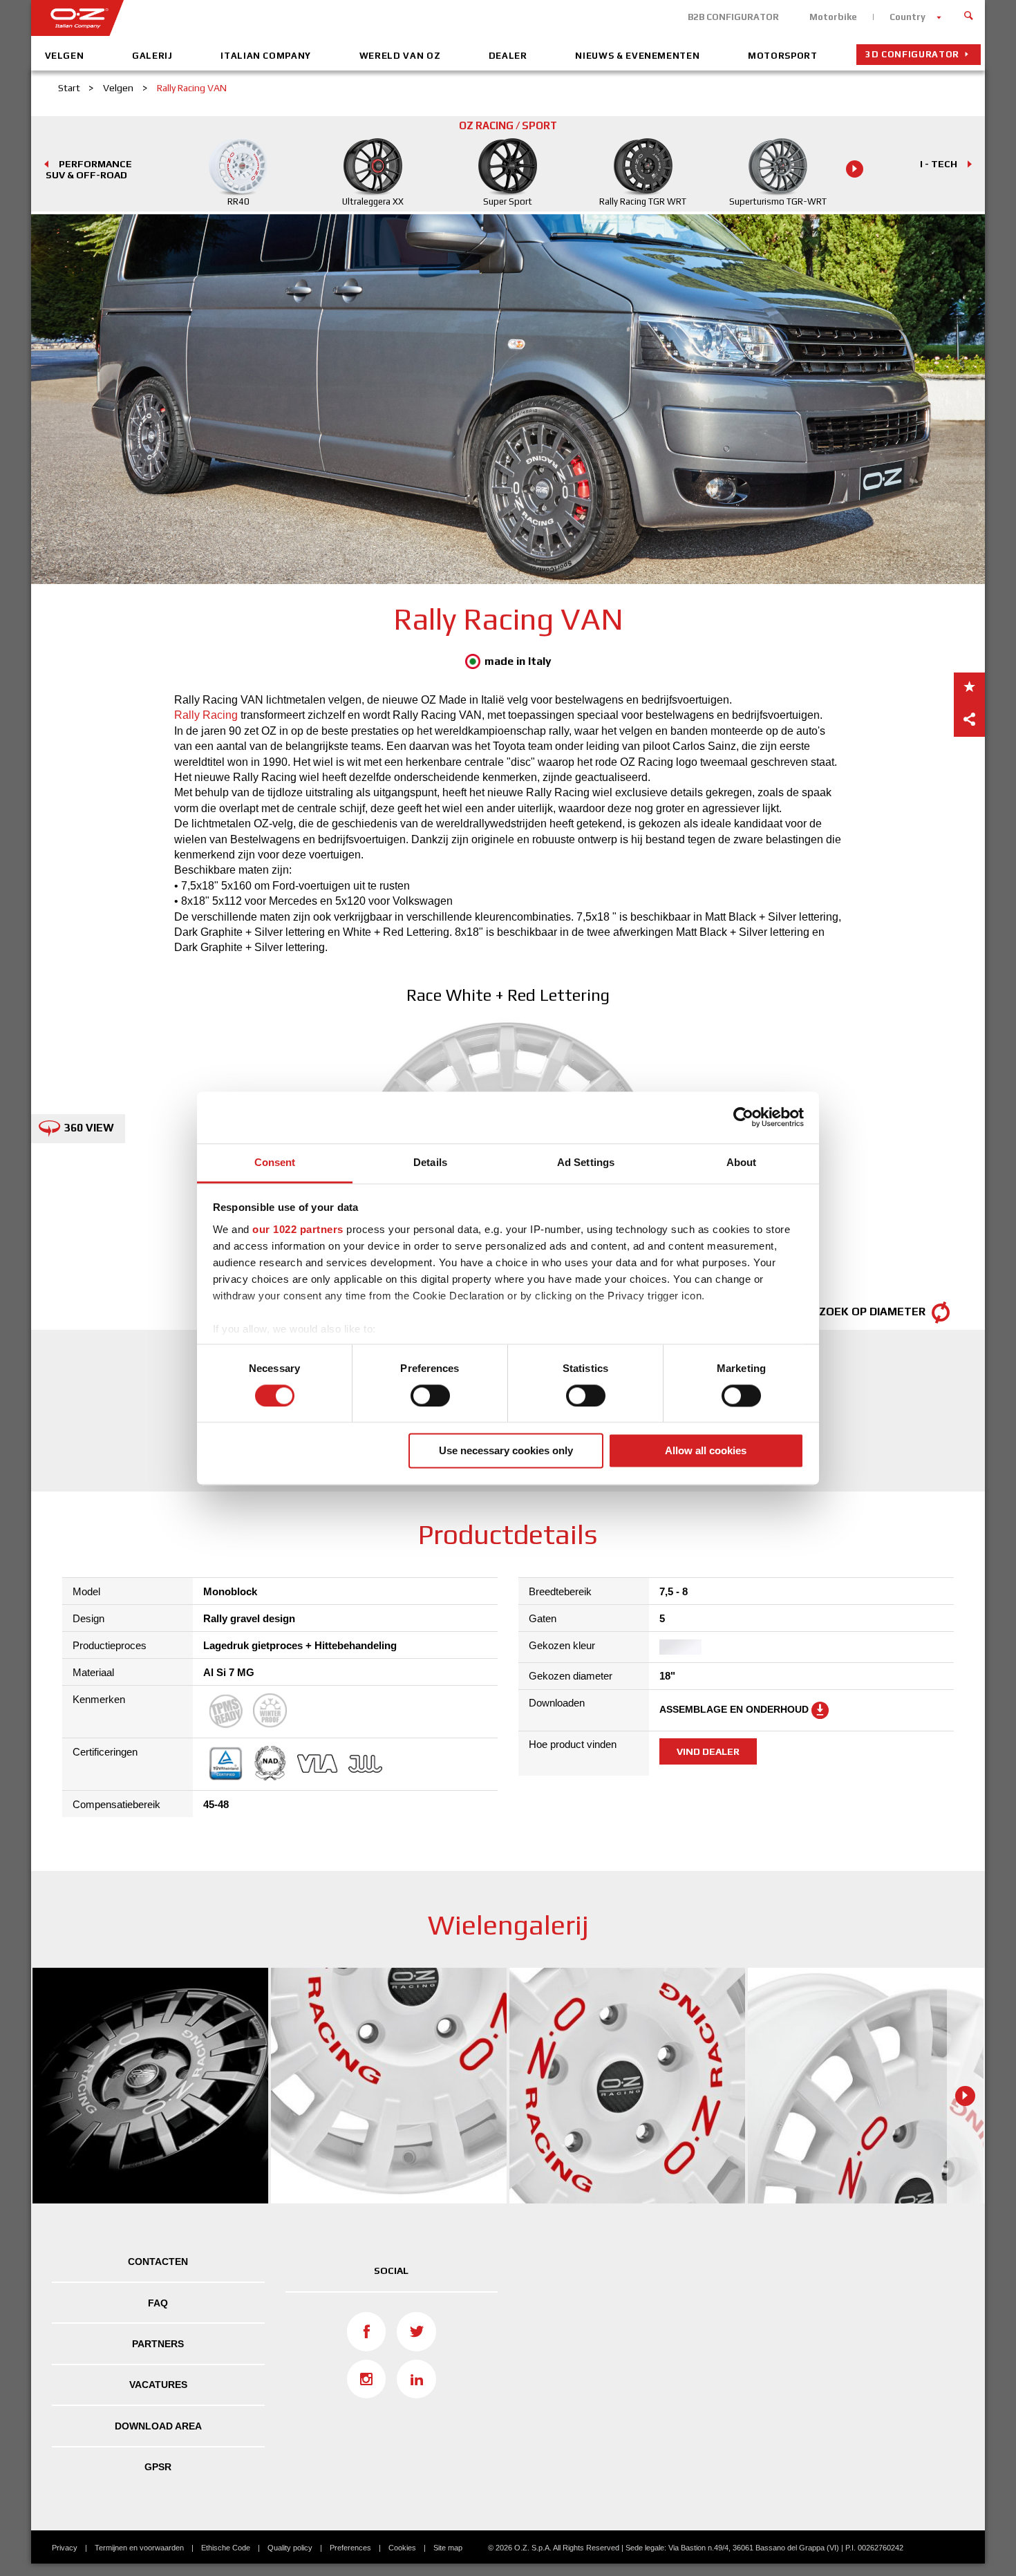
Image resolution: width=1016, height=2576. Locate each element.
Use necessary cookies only (506, 1451)
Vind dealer (708, 1751)
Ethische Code (226, 2548)
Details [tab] (430, 1162)
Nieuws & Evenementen (637, 56)
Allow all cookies (706, 1451)
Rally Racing (206, 715)
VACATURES (158, 2385)
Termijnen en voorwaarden (139, 2548)
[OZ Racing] (270, 18)
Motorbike (833, 17)
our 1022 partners (298, 1229)
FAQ (158, 2303)
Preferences (350, 2548)
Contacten (158, 2262)
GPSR (158, 2467)
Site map (448, 2548)
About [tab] (742, 1162)
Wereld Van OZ (400, 56)
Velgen (65, 56)
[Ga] (969, 14)
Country (907, 17)
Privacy (65, 2548)
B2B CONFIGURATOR (733, 17)
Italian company (266, 56)
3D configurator (912, 54)
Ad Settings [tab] (586, 1162)
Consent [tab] (275, 1162)
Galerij (152, 56)
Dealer (508, 56)
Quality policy (290, 2548)
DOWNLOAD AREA (158, 2426)
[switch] (430, 1395)
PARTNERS (158, 2344)
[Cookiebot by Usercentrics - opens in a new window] (743, 1117)
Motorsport (783, 56)
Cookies (402, 2548)
